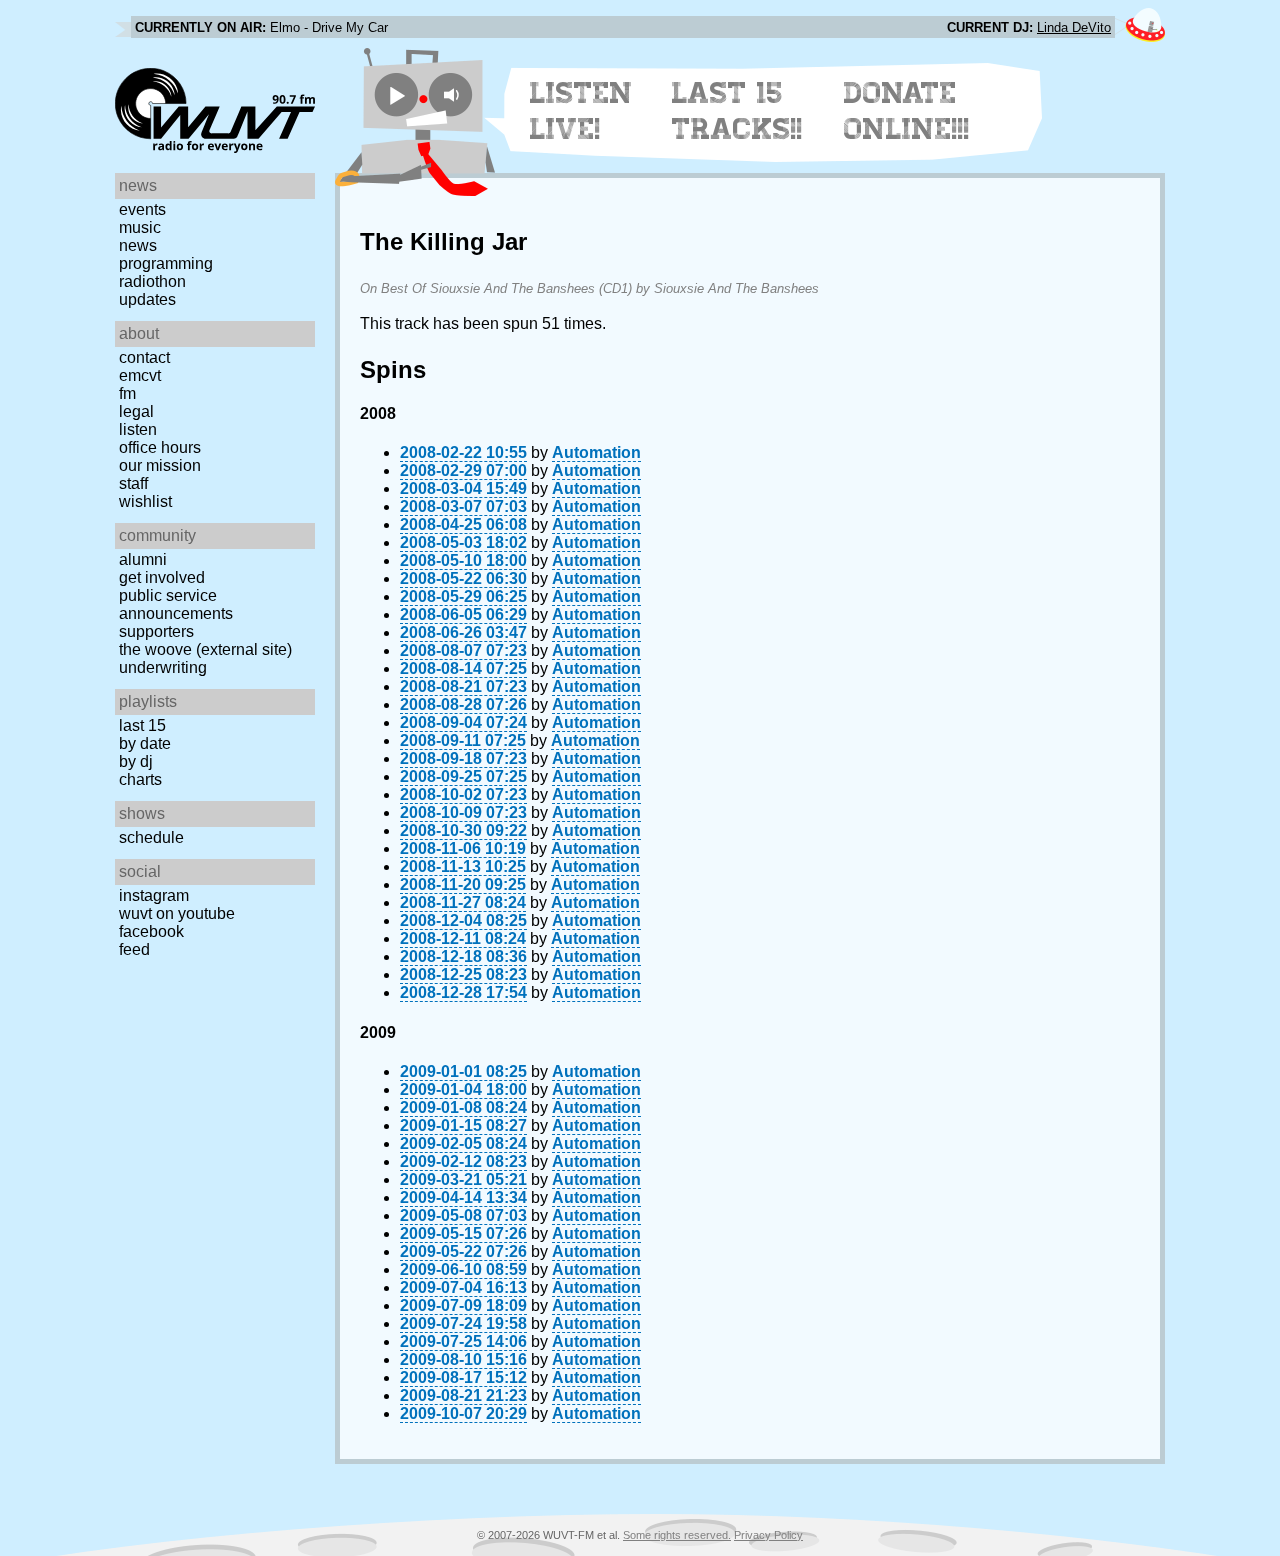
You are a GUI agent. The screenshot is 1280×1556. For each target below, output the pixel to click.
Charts (140, 779)
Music (140, 227)
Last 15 (142, 725)
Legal (136, 411)
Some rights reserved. (677, 1535)
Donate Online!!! (907, 111)
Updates (147, 299)
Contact (144, 357)
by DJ (136, 761)
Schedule (151, 837)
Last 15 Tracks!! (737, 111)
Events (142, 209)
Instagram (154, 895)
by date (145, 743)
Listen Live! (581, 111)
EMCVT (140, 375)
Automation (596, 452)
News (138, 245)
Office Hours (160, 447)
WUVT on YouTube (177, 913)
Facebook (151, 931)
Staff (133, 483)
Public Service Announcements (176, 604)
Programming (166, 263)
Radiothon (152, 281)
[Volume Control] (453, 94)
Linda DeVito (1074, 27)
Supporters (156, 631)
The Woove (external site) (205, 649)
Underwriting (163, 667)
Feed (134, 949)
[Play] (396, 94)
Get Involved (162, 577)
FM (127, 393)
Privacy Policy (768, 1535)
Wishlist (145, 501)
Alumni (143, 559)
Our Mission (160, 465)
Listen (138, 429)
